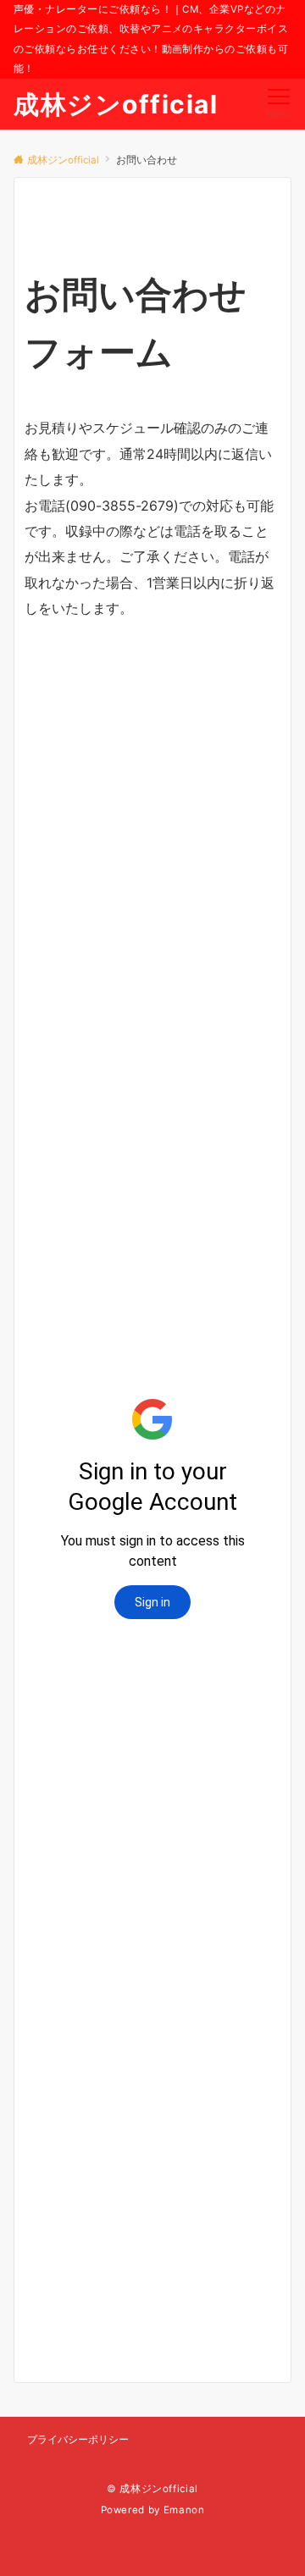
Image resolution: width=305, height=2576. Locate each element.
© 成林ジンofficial (152, 2489)
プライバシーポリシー (78, 2440)
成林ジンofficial (116, 104)
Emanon (184, 2510)
